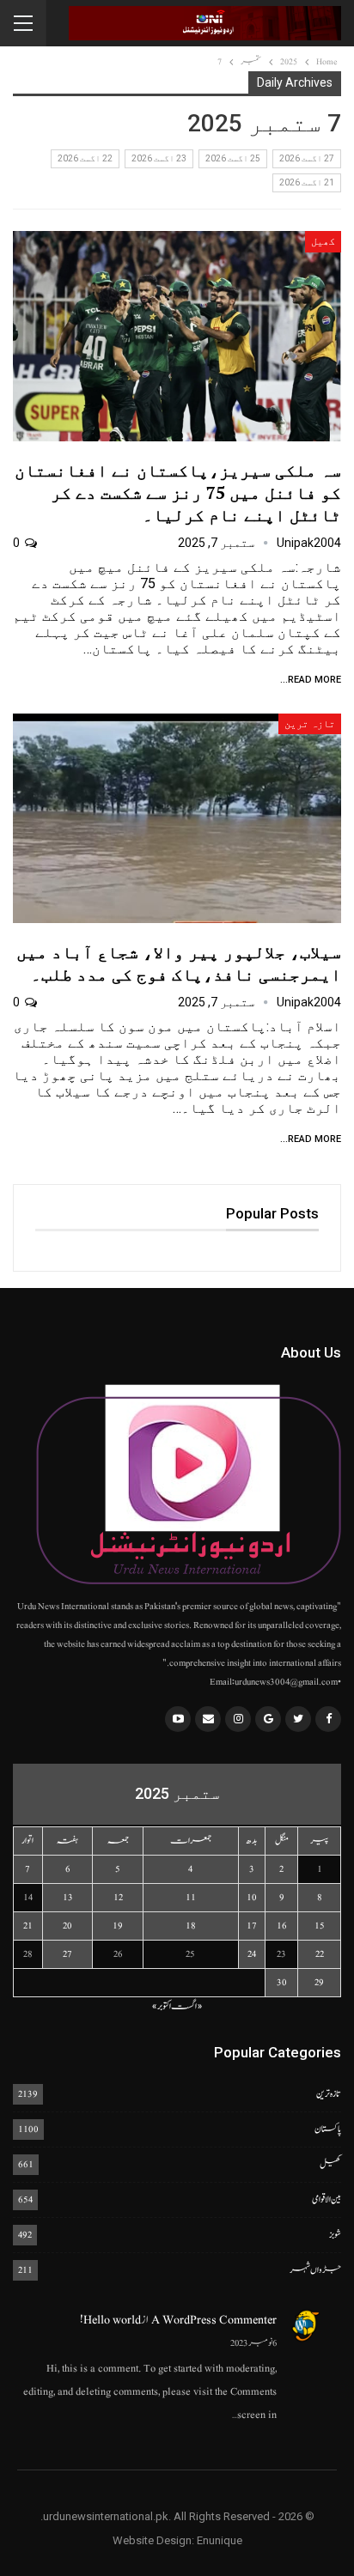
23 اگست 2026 (159, 158)
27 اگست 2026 (307, 158)
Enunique (220, 2540)
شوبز (335, 2235)
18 (191, 1926)
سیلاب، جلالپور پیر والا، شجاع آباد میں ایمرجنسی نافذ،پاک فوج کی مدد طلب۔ (179, 963)
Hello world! (110, 2320)
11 (191, 1897)
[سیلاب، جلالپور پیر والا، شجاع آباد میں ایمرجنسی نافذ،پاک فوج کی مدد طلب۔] (177, 818)
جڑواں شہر (315, 2270)
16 (282, 1926)
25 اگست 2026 (233, 158)
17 (252, 1926)
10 (252, 1897)
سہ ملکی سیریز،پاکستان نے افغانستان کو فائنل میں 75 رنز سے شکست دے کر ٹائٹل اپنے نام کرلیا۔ (178, 492)
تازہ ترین (310, 724)
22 (320, 1954)
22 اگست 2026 (85, 158)
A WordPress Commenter (214, 2320)
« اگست (187, 2006)
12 (118, 1897)
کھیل (323, 241)
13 (68, 1897)
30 (282, 1982)
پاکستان (328, 2129)
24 (252, 1954)
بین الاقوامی (327, 2199)
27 (67, 1954)
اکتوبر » (161, 2006)
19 (118, 1926)
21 (28, 1926)
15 (320, 1926)
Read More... (311, 680)
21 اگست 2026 (307, 182)
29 (319, 1982)
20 (67, 1926)
